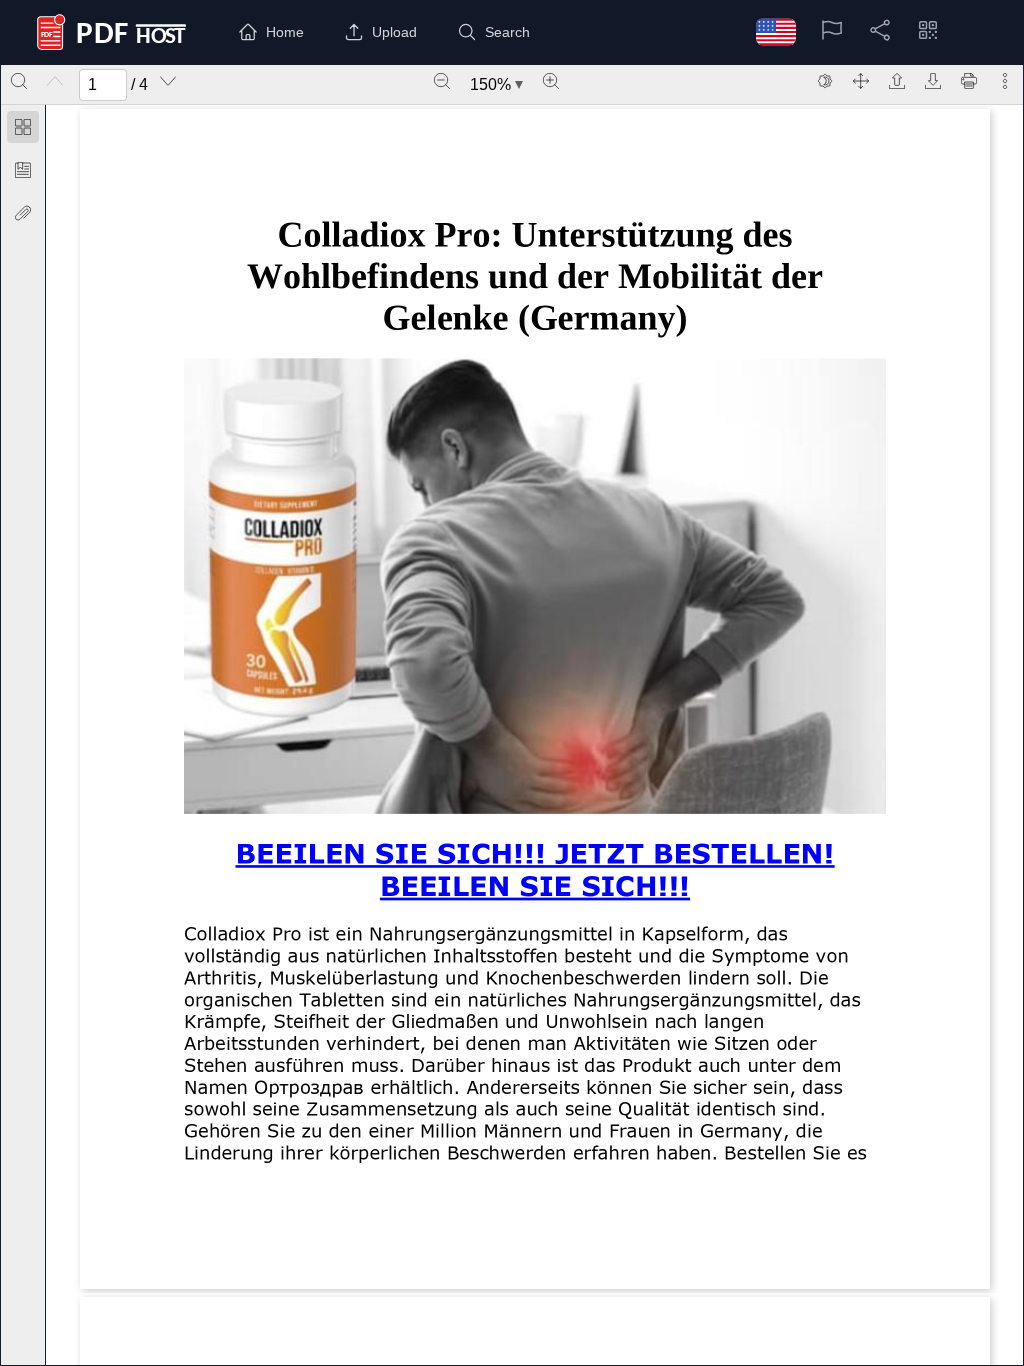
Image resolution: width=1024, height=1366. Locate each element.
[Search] (19, 81)
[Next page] (168, 81)
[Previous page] (55, 81)
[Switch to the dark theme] (825, 81)
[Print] (969, 81)
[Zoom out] (442, 81)
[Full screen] (861, 81)
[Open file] (897, 81)
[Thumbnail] (23, 127)
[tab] (23, 130)
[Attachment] (23, 213)
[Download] (933, 81)
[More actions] (1005, 81)
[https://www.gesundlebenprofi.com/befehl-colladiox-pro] (534, 852)
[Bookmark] (23, 170)
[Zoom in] (551, 81)
